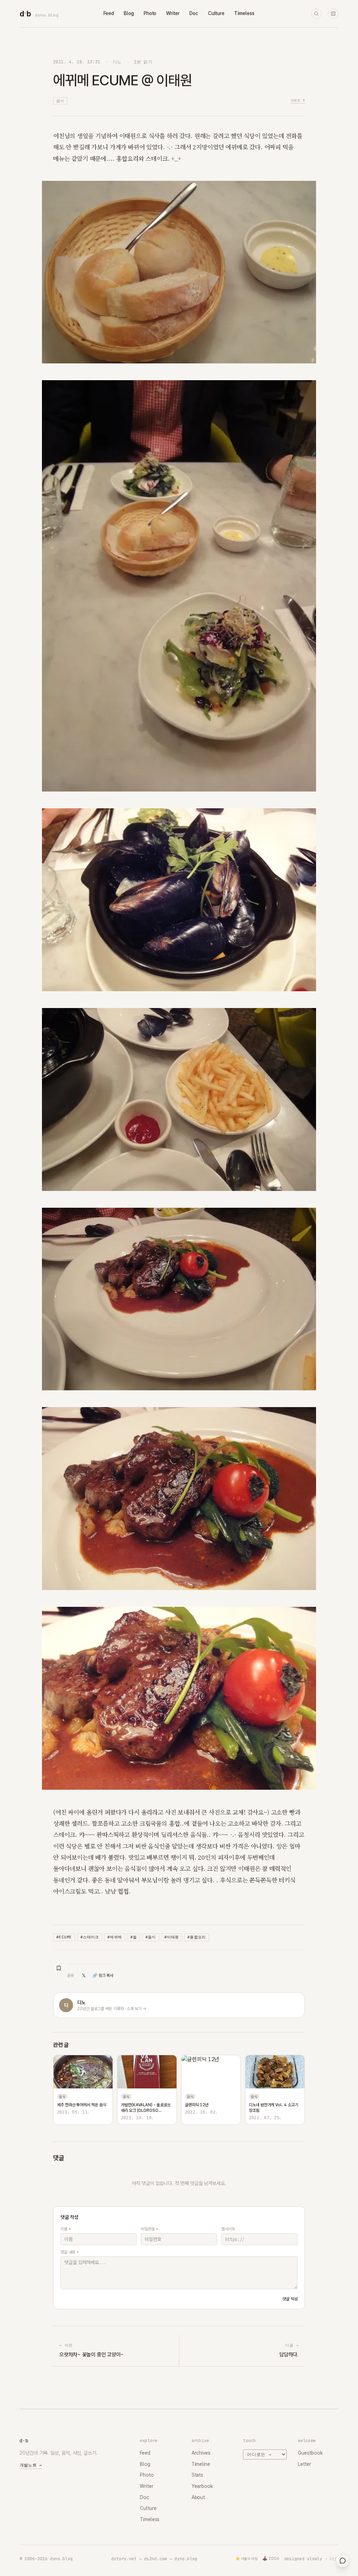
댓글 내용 (69, 2252)
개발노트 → (31, 2465)
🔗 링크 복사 (103, 1975)
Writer (173, 13)
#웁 (134, 1937)
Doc (194, 13)
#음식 (151, 1937)
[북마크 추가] (59, 1968)
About (198, 2497)
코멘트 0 (298, 100)
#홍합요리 (197, 1937)
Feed (109, 13)
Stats (198, 2475)
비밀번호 (149, 2229)
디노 (117, 62)
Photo (150, 13)
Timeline (201, 2464)
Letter (305, 2464)
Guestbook (310, 2453)
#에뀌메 (115, 1937)
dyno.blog (47, 15)
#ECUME (64, 1937)
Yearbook (202, 2486)
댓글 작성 (290, 2299)
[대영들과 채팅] (343, 2561)
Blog (129, 13)
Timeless (244, 13)
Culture (216, 13)
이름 (66, 2229)
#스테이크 (90, 1937)
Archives (201, 2453)
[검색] (316, 14)
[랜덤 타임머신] (333, 14)
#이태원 (172, 1937)
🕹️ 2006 (271, 2559)
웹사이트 (228, 2229)
